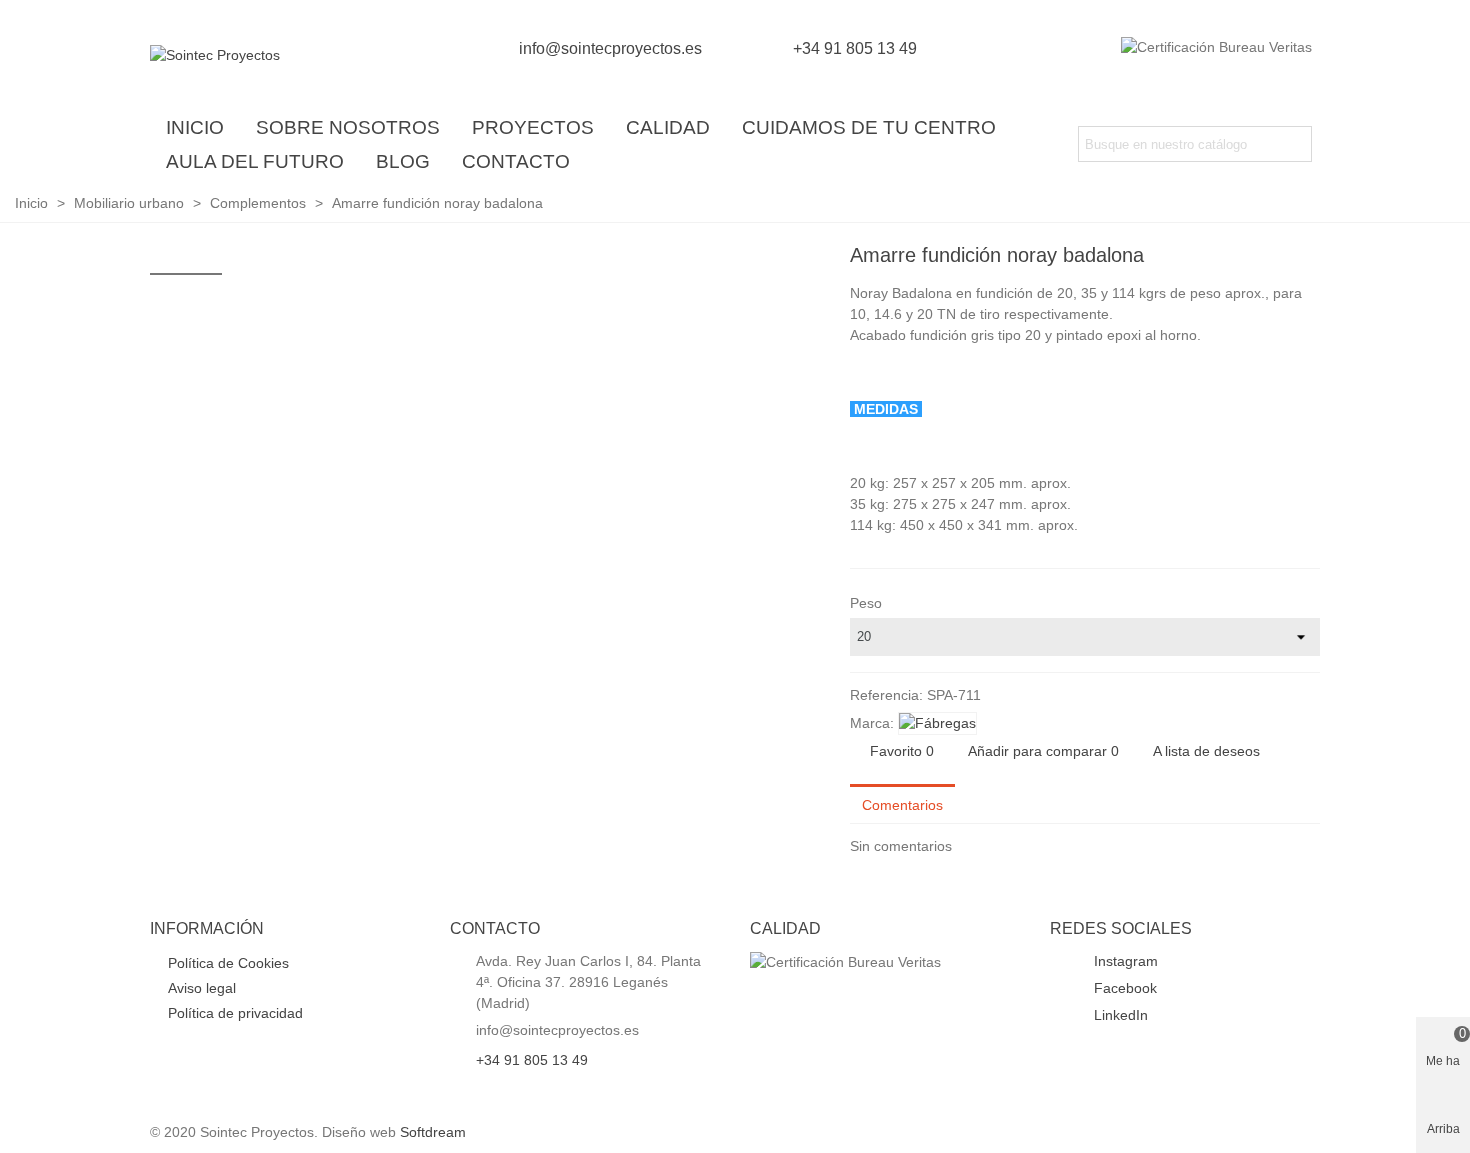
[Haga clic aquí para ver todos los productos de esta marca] (937, 723)
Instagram (1124, 961)
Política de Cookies (228, 963)
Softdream (433, 1132)
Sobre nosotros (348, 127)
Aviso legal (202, 988)
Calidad (668, 127)
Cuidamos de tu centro (869, 127)
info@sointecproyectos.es (610, 48)
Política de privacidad (235, 1013)
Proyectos (533, 127)
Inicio (195, 127)
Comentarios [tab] (902, 805)
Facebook (1123, 988)
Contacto (516, 161)
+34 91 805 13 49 (855, 48)
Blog (403, 161)
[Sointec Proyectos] (260, 55)
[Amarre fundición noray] (1305, 258)
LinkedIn (1119, 1015)
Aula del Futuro (255, 161)
